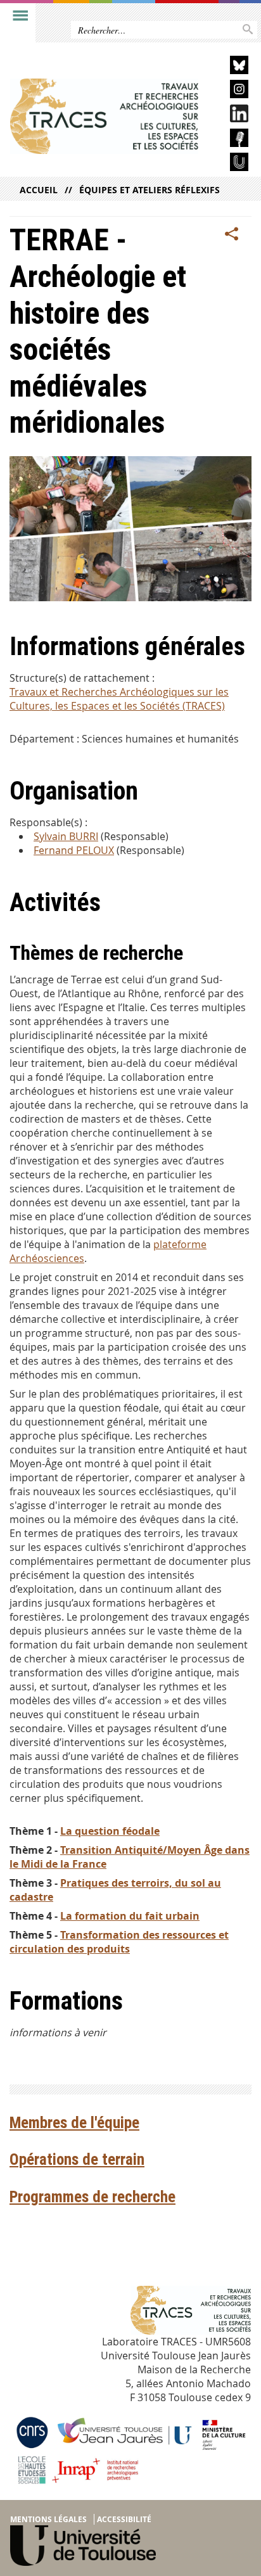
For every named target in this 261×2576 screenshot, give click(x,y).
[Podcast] (229, 140)
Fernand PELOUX (74, 850)
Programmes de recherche (92, 2197)
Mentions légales (48, 2519)
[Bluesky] (229, 67)
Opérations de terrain (77, 2159)
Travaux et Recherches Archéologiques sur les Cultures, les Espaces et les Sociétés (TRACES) (119, 699)
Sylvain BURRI (66, 836)
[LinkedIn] (229, 116)
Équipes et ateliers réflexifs (150, 190)
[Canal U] (229, 164)
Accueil (39, 190)
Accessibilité (124, 2519)
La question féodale (110, 1831)
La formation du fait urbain (130, 1916)
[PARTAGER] (232, 234)
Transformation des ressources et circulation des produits (119, 1942)
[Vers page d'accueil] (104, 116)
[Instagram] (229, 91)
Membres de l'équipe (74, 2123)
